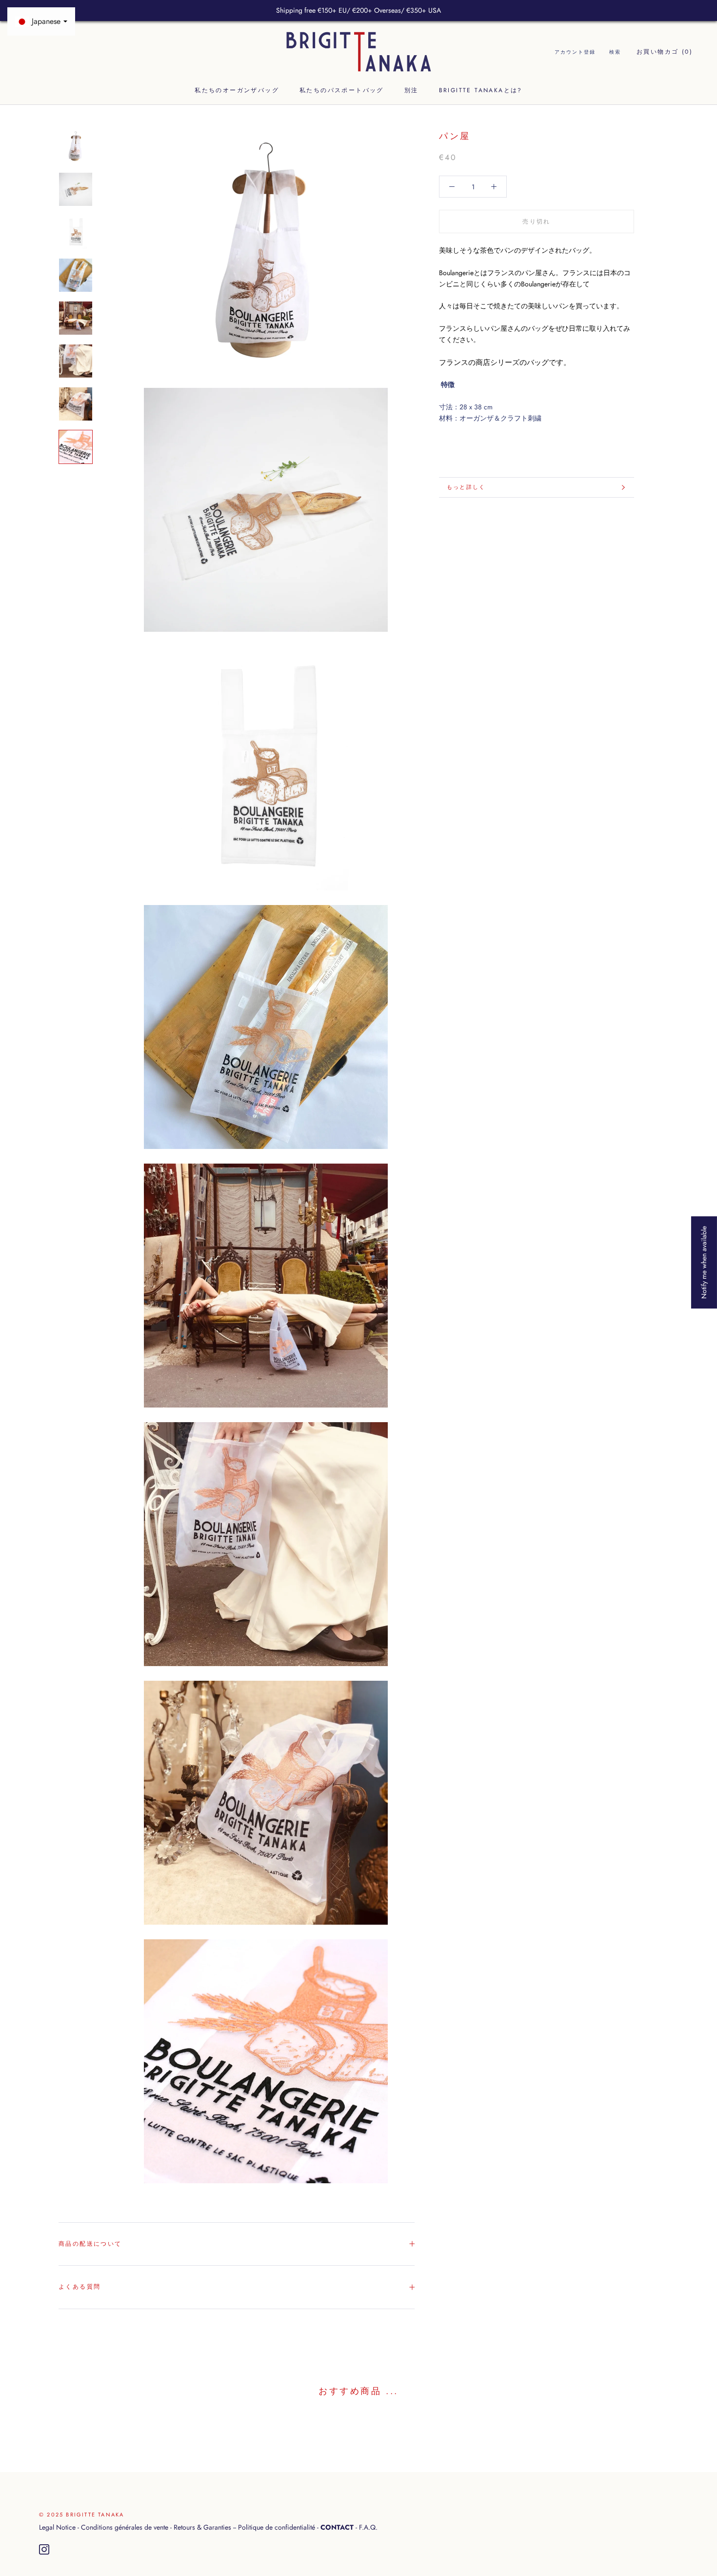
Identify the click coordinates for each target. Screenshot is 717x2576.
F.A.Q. (368, 2527)
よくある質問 (80, 2287)
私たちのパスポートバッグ (342, 91)
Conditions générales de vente (125, 2527)
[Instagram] (44, 2550)
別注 (411, 91)
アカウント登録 (575, 52)
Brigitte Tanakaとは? (481, 91)
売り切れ (537, 221)
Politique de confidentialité (277, 2527)
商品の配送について (90, 2244)
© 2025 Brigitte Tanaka (81, 2515)
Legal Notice (57, 2527)
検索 (615, 52)
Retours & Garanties (202, 2527)
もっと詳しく (466, 487)
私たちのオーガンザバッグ (237, 91)
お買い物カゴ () (665, 52)
